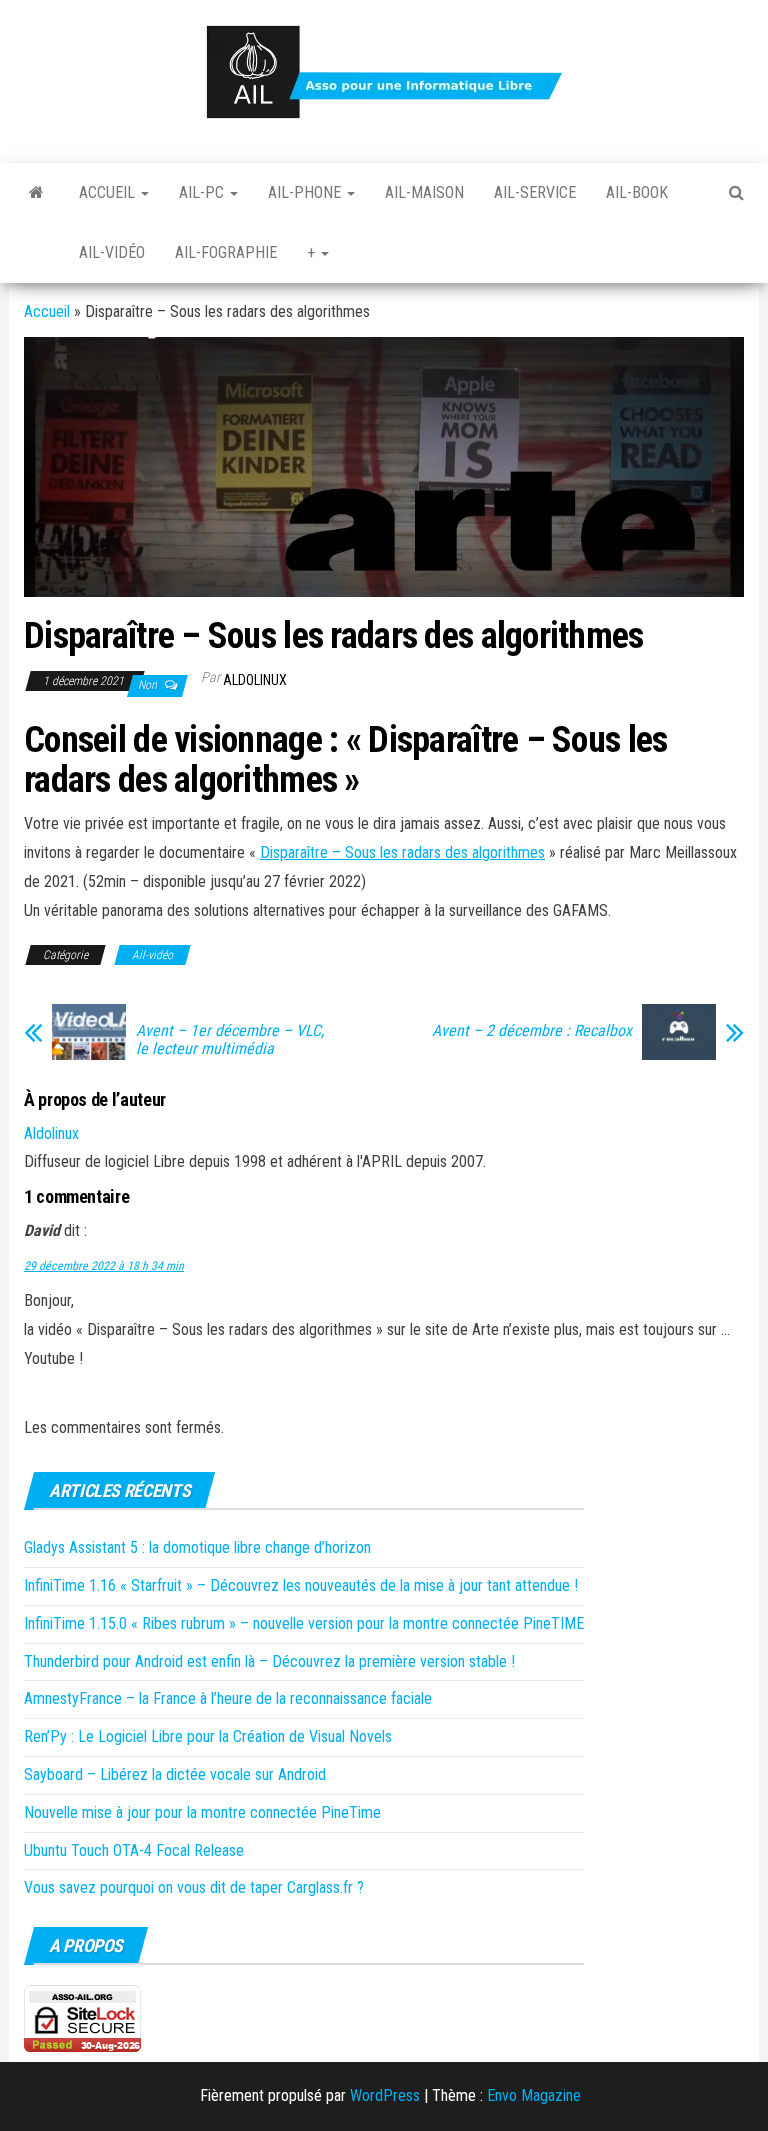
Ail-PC (203, 192)
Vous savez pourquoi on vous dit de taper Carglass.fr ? (194, 1887)
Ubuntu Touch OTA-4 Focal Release (134, 1850)
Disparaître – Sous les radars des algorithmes (402, 852)
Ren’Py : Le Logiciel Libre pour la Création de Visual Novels (208, 1736)
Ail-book (637, 192)
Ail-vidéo (112, 252)
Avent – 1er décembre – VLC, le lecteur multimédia (230, 1040)
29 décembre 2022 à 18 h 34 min (104, 1266)
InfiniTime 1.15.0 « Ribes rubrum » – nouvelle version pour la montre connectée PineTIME (304, 1623)
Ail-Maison (424, 192)
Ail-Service (535, 192)
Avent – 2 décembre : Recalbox (532, 1031)
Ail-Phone (306, 192)
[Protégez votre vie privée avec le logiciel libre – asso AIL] (36, 193)
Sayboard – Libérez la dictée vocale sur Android (175, 1774)
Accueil (109, 192)
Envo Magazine (534, 2095)
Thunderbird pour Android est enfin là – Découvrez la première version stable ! (269, 1661)
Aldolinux (255, 680)
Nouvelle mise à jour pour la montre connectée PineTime (202, 1812)
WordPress (385, 2095)
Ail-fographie (226, 252)
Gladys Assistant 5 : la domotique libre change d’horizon (197, 1547)
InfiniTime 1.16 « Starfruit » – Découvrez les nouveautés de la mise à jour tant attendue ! (301, 1585)
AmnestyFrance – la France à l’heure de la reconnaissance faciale (228, 1698)
